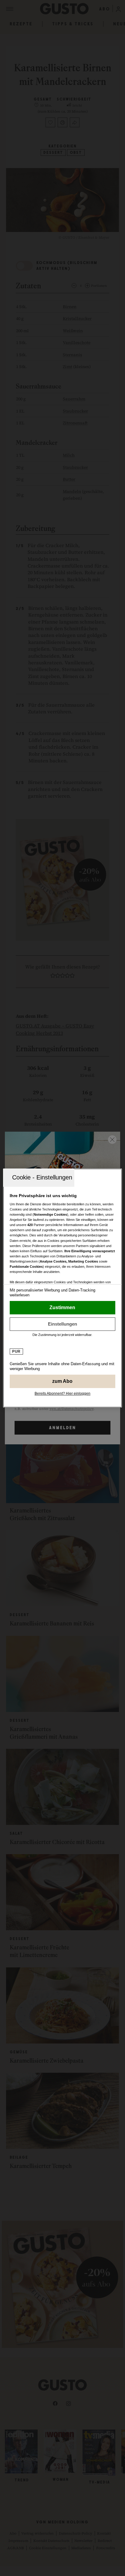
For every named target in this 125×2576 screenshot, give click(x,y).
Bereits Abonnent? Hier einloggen (62, 1393)
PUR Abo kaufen (62, 1381)
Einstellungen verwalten (62, 1324)
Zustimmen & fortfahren (62, 1308)
